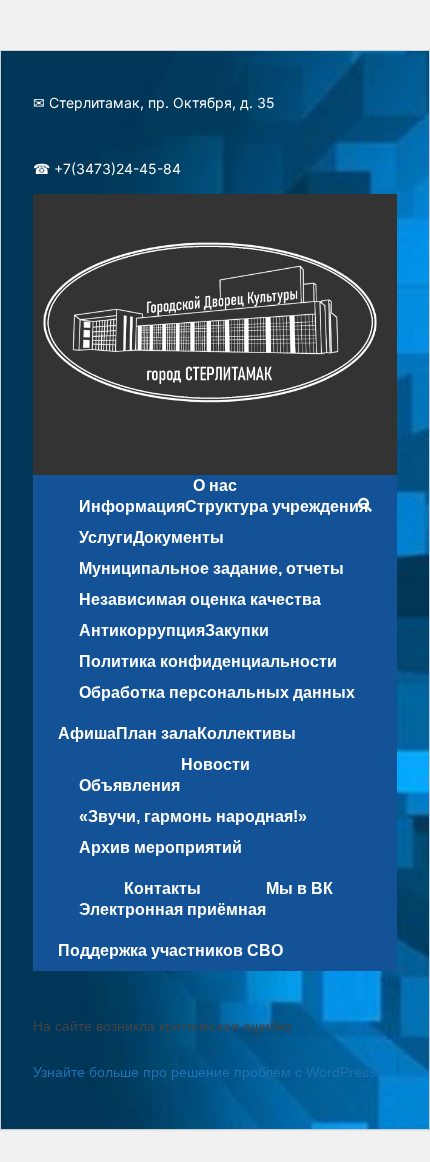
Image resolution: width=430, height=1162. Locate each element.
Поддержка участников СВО (170, 950)
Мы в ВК (299, 888)
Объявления (129, 785)
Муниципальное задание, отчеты (211, 568)
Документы (178, 537)
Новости (215, 764)
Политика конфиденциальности (208, 661)
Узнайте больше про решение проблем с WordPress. (206, 1072)
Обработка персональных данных (217, 692)
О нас (215, 485)
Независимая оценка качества (200, 599)
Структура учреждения (276, 506)
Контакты (162, 888)
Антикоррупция (142, 630)
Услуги (106, 537)
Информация (132, 506)
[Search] (364, 505)
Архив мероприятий (160, 847)
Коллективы (246, 733)
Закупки (237, 630)
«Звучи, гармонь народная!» (193, 816)
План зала (156, 733)
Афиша (87, 733)
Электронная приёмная (172, 909)
